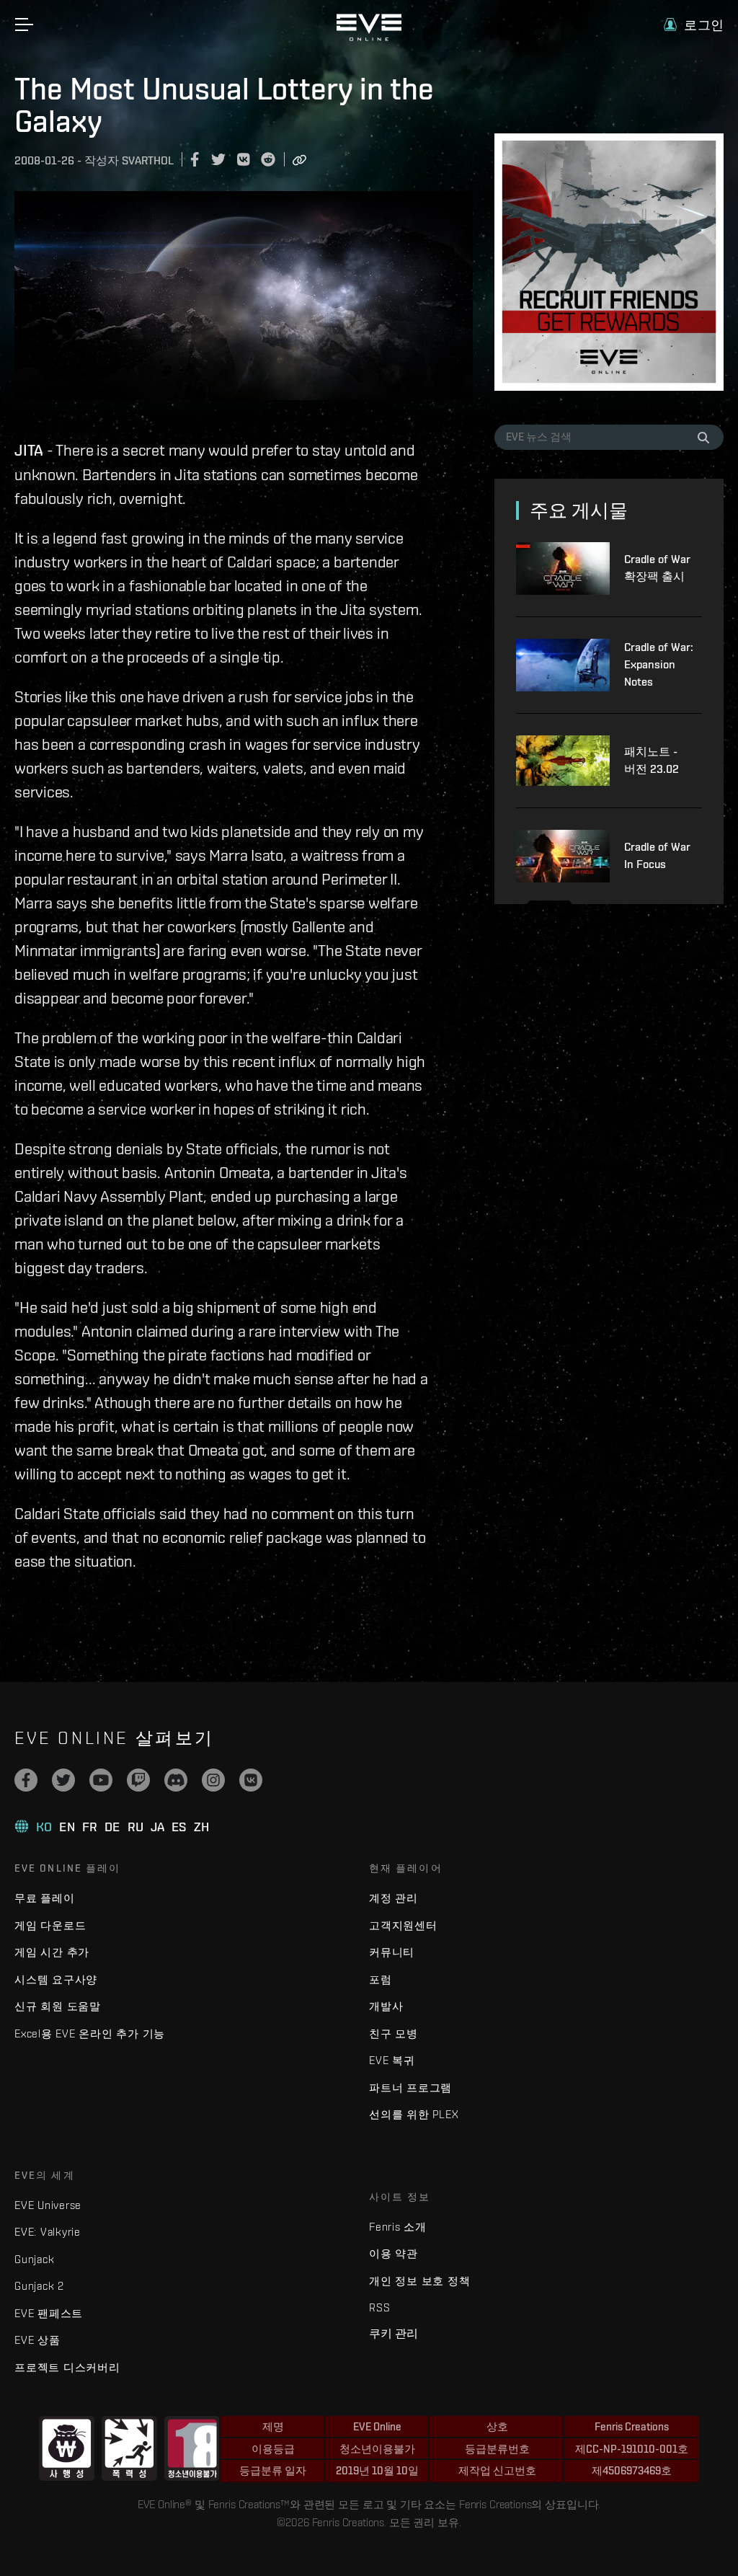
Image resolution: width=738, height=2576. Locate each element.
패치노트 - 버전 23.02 (652, 760)
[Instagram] (213, 1780)
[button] (694, 25)
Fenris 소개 (398, 2227)
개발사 (386, 2006)
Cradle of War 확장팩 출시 (657, 568)
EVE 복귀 (392, 2060)
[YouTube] (101, 1780)
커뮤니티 (392, 1952)
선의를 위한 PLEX (414, 2114)
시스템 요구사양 (56, 1979)
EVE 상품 (37, 2340)
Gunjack (34, 2259)
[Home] (369, 37)
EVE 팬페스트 (49, 2313)
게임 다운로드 (50, 1925)
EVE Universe (48, 2205)
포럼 (381, 1979)
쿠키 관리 (394, 2333)
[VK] (251, 1780)
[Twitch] (138, 1780)
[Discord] (176, 1780)
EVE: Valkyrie (48, 2232)
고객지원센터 (403, 1925)
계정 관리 (394, 1898)
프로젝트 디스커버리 (67, 2367)
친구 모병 (394, 2033)
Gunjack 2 (39, 2286)
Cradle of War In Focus (657, 855)
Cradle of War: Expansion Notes (659, 664)
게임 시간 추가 (52, 1952)
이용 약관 (394, 2253)
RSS (379, 2307)
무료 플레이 (45, 1898)
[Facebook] (26, 1780)
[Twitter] (63, 1780)
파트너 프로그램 (410, 2088)
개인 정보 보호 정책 (419, 2281)
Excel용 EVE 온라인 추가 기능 (90, 2033)
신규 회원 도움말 (58, 2006)
